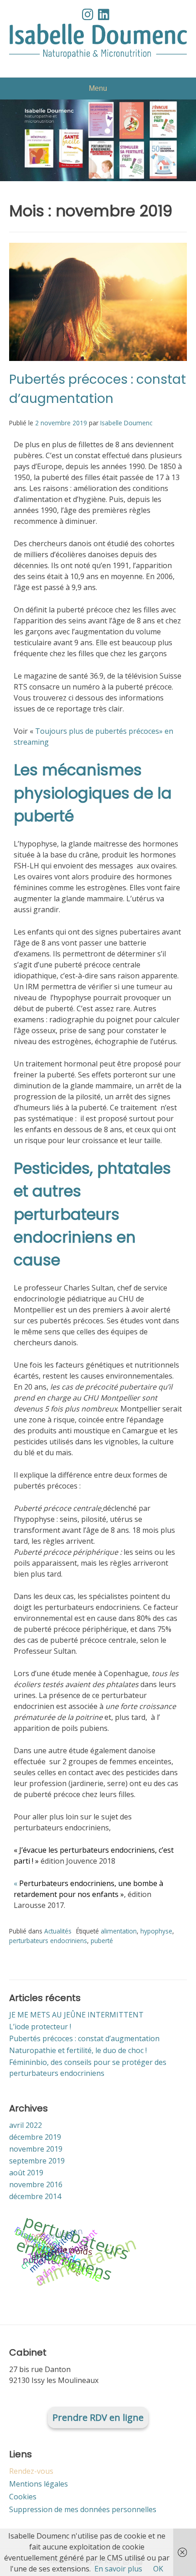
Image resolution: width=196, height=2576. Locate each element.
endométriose (59, 2251)
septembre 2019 (37, 2161)
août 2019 (26, 2173)
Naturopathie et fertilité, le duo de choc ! (78, 2050)
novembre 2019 (36, 2149)
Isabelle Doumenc (126, 423)
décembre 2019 (35, 2137)
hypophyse (156, 1931)
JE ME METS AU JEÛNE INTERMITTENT (76, 2015)
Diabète (31, 2237)
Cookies (23, 2497)
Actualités (58, 1931)
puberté (102, 1941)
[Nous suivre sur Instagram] (88, 14)
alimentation (119, 1931)
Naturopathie (68, 2262)
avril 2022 (26, 2125)
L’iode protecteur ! (40, 2027)
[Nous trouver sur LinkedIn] (104, 14)
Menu (98, 88)
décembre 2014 (35, 2196)
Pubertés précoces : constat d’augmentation (84, 2038)
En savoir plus (118, 2569)
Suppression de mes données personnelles (83, 2509)
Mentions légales (39, 2484)
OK (158, 2569)
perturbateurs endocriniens (48, 1941)
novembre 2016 (36, 2184)
